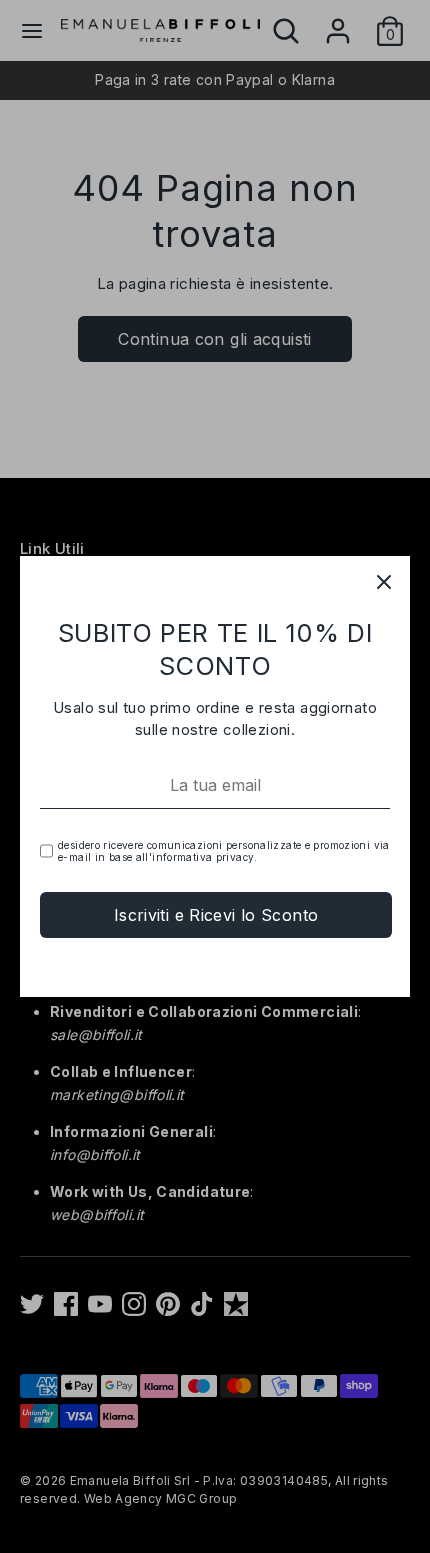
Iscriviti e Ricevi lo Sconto (216, 915)
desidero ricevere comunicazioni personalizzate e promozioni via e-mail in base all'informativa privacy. (224, 851)
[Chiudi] (384, 582)
